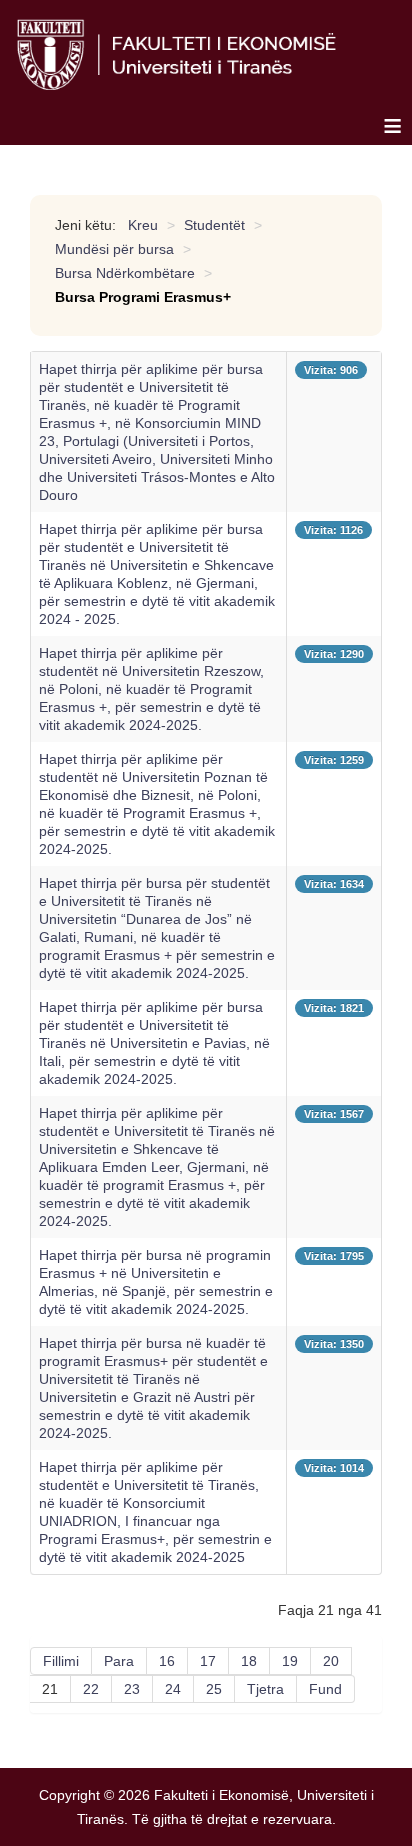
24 (173, 1689)
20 (331, 1661)
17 (208, 1661)
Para (119, 1661)
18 (249, 1661)
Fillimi (61, 1661)
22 (91, 1689)
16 (167, 1661)
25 (214, 1689)
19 (290, 1661)
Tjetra (265, 1689)
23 (132, 1689)
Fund (325, 1689)
